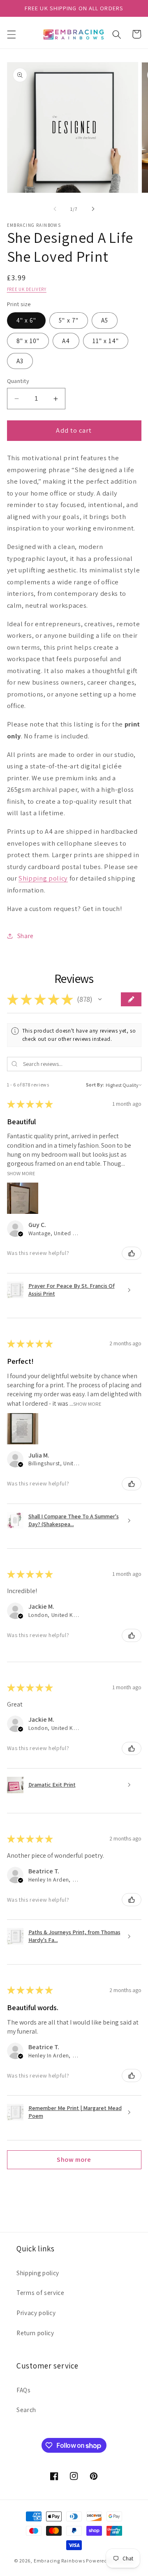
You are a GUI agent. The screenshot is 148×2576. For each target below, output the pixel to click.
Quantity (18, 381)
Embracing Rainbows (59, 2561)
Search (26, 2410)
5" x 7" (69, 320)
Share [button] (25, 936)
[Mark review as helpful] (132, 1253)
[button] (11, 34)
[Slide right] (93, 209)
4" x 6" (27, 320)
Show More (21, 1173)
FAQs (24, 2390)
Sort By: (95, 1085)
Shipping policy (43, 878)
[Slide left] (55, 209)
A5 (105, 320)
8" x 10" (28, 341)
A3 (20, 361)
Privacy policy (36, 2313)
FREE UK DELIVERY (27, 289)
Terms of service (40, 2292)
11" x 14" (106, 341)
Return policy (35, 2333)
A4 (66, 341)
